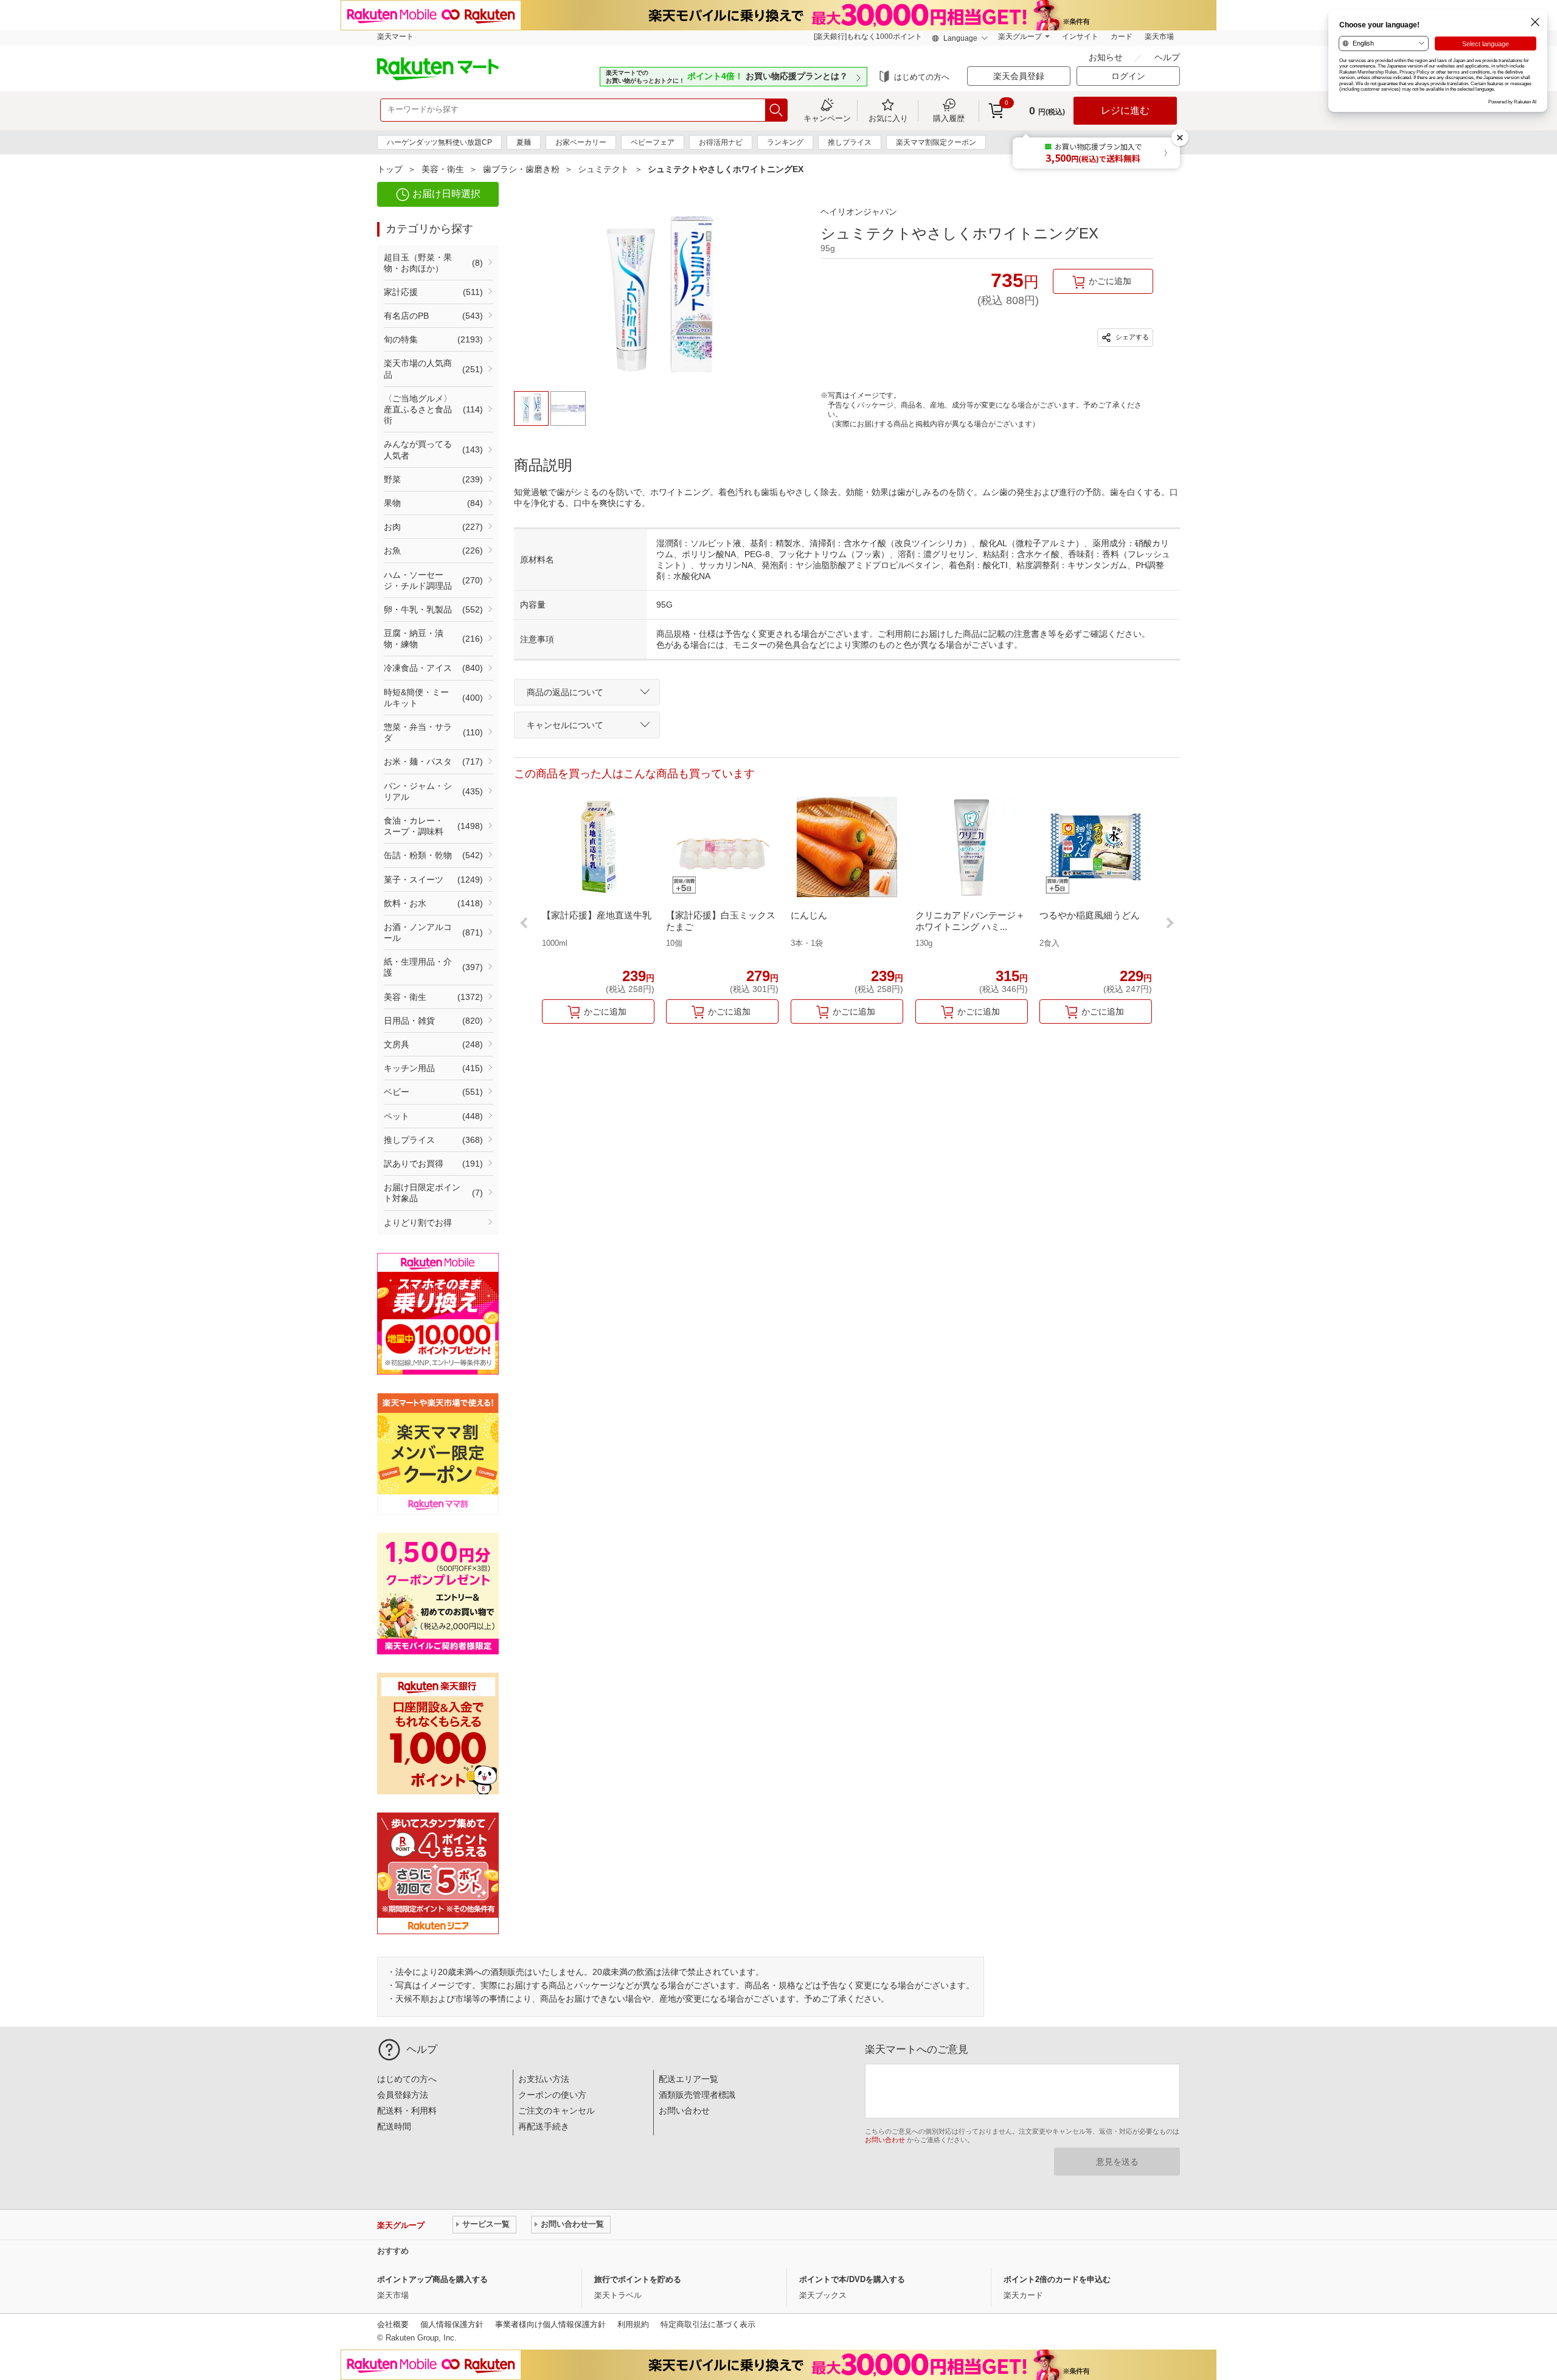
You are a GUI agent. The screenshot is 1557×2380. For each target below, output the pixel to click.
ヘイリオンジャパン (859, 212)
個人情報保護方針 (452, 2324)
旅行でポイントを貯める (638, 2279)
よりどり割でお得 (418, 1223)
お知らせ (1107, 57)
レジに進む (1125, 110)
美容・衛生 (443, 169)
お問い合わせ (684, 2111)
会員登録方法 (403, 2095)
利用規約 (633, 2324)
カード (1122, 36)
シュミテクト (603, 169)
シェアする (1131, 337)
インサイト (1080, 36)
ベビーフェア (653, 142)
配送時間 (394, 2126)
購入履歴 (949, 118)
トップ (390, 169)
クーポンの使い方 (552, 2095)
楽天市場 (1159, 36)
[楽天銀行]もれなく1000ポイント (868, 36)
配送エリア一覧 (688, 2079)
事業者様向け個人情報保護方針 (550, 2324)
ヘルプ (1167, 57)
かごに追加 (1110, 281)
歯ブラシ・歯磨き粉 (521, 169)
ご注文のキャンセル (557, 2111)
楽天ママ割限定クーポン (936, 142)
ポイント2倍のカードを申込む (1057, 2279)
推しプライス (850, 142)
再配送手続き (544, 2126)
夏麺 (524, 142)
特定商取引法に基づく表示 (708, 2324)
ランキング (785, 142)
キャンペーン (827, 118)
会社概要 (393, 2324)
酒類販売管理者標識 (697, 2095)
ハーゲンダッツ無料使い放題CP (439, 142)
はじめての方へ (922, 77)
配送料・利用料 (407, 2111)
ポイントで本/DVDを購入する (852, 2279)
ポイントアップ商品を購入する (432, 2279)
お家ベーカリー (581, 142)
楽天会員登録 (1019, 76)
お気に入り (888, 118)
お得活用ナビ (721, 142)
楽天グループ (1020, 36)
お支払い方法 (544, 2079)
